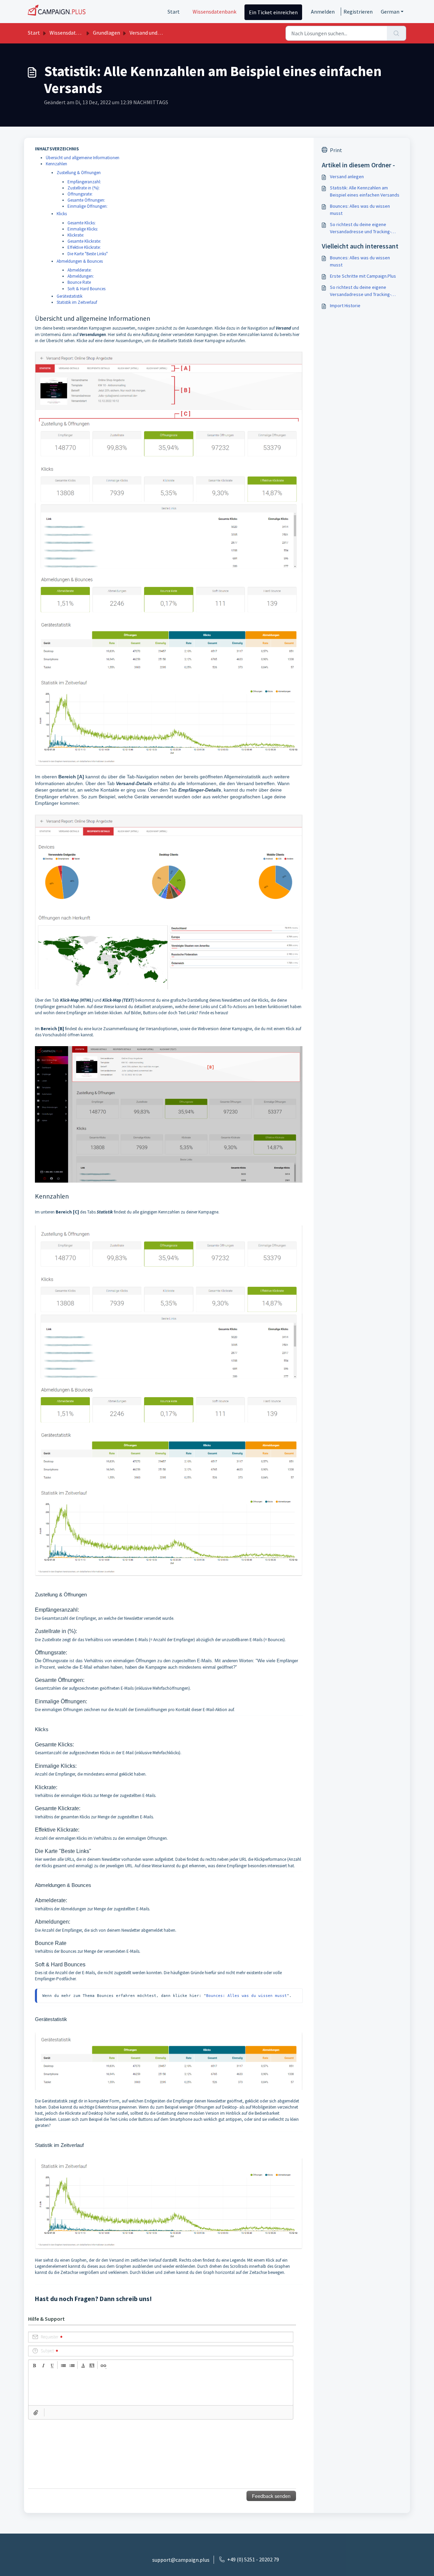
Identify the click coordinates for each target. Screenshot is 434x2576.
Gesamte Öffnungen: (86, 200)
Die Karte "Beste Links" (88, 254)
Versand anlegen (347, 177)
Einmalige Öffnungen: (87, 206)
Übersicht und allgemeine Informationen (83, 158)
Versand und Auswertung (158, 33)
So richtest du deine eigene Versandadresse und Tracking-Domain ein (361, 228)
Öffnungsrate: (80, 194)
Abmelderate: (80, 270)
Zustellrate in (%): (84, 188)
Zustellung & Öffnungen (79, 173)
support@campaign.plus (181, 2560)
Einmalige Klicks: (83, 229)
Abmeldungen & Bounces (80, 261)
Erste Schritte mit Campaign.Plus (363, 276)
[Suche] (397, 33)
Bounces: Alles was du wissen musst (246, 1996)
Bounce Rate (79, 282)
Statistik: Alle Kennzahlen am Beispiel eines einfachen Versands (365, 191)
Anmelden (323, 12)
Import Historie (345, 305)
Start (174, 12)
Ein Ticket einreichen (273, 12)
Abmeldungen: (81, 276)
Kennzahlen (56, 164)
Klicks (62, 214)
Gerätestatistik (70, 296)
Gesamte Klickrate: (84, 241)
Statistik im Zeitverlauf (77, 302)
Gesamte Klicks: (82, 223)
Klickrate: (76, 235)
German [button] (390, 12)
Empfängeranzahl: (84, 182)
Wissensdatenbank (214, 12)
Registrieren (358, 12)
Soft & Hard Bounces (86, 289)
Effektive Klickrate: (84, 247)
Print (336, 150)
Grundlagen (106, 33)
